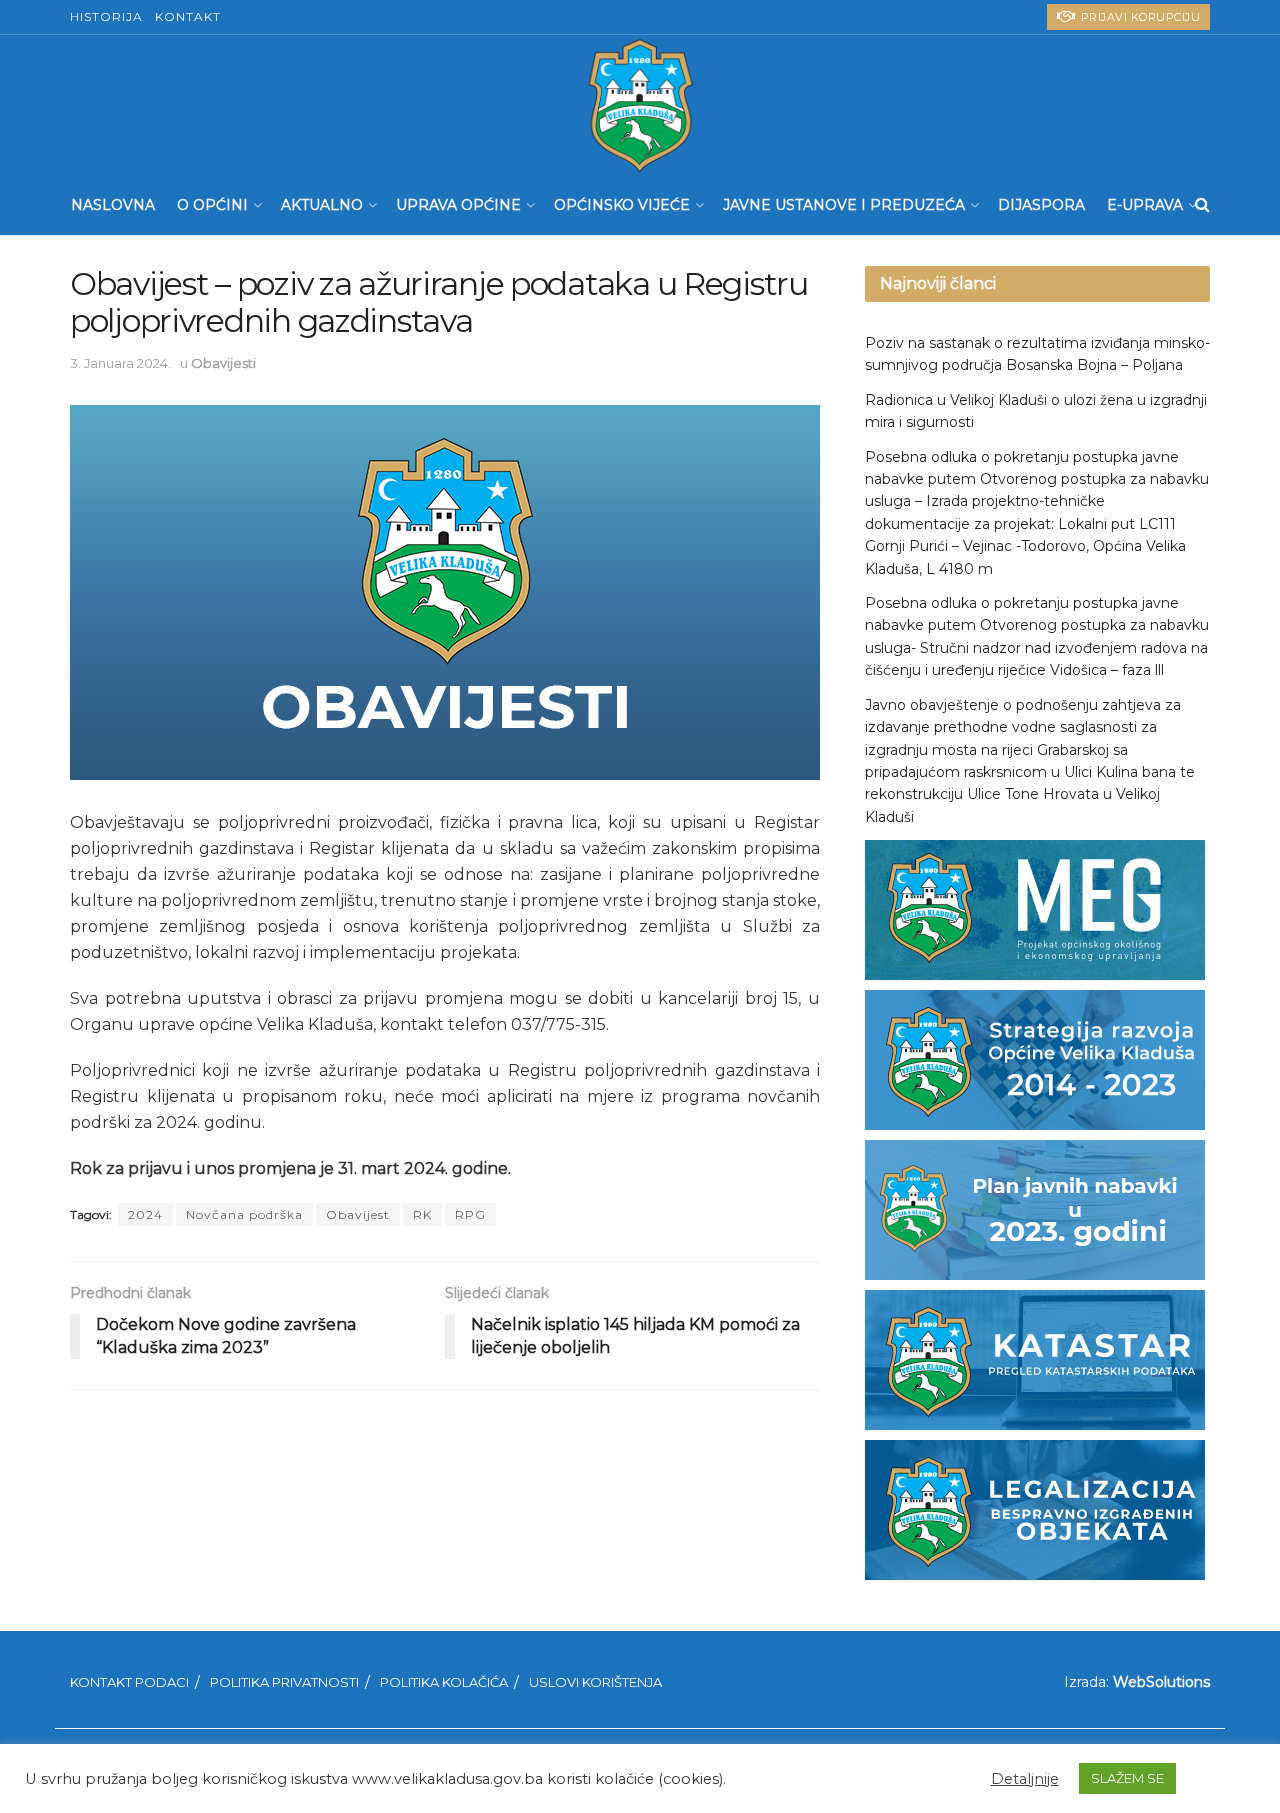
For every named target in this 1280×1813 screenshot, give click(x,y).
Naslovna (113, 205)
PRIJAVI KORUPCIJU (1138, 17)
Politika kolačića (444, 1682)
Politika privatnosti (284, 1682)
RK (422, 1214)
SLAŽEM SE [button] (1127, 1778)
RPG (470, 1214)
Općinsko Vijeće (622, 205)
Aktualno (322, 205)
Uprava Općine (458, 205)
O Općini (212, 205)
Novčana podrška (244, 1214)
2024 (145, 1214)
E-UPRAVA (1145, 205)
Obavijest (358, 1214)
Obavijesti (223, 363)
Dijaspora (1041, 205)
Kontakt (188, 16)
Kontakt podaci (129, 1682)
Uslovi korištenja (595, 1682)
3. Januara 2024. (120, 363)
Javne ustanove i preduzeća (844, 205)
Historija (106, 16)
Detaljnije (1025, 1779)
